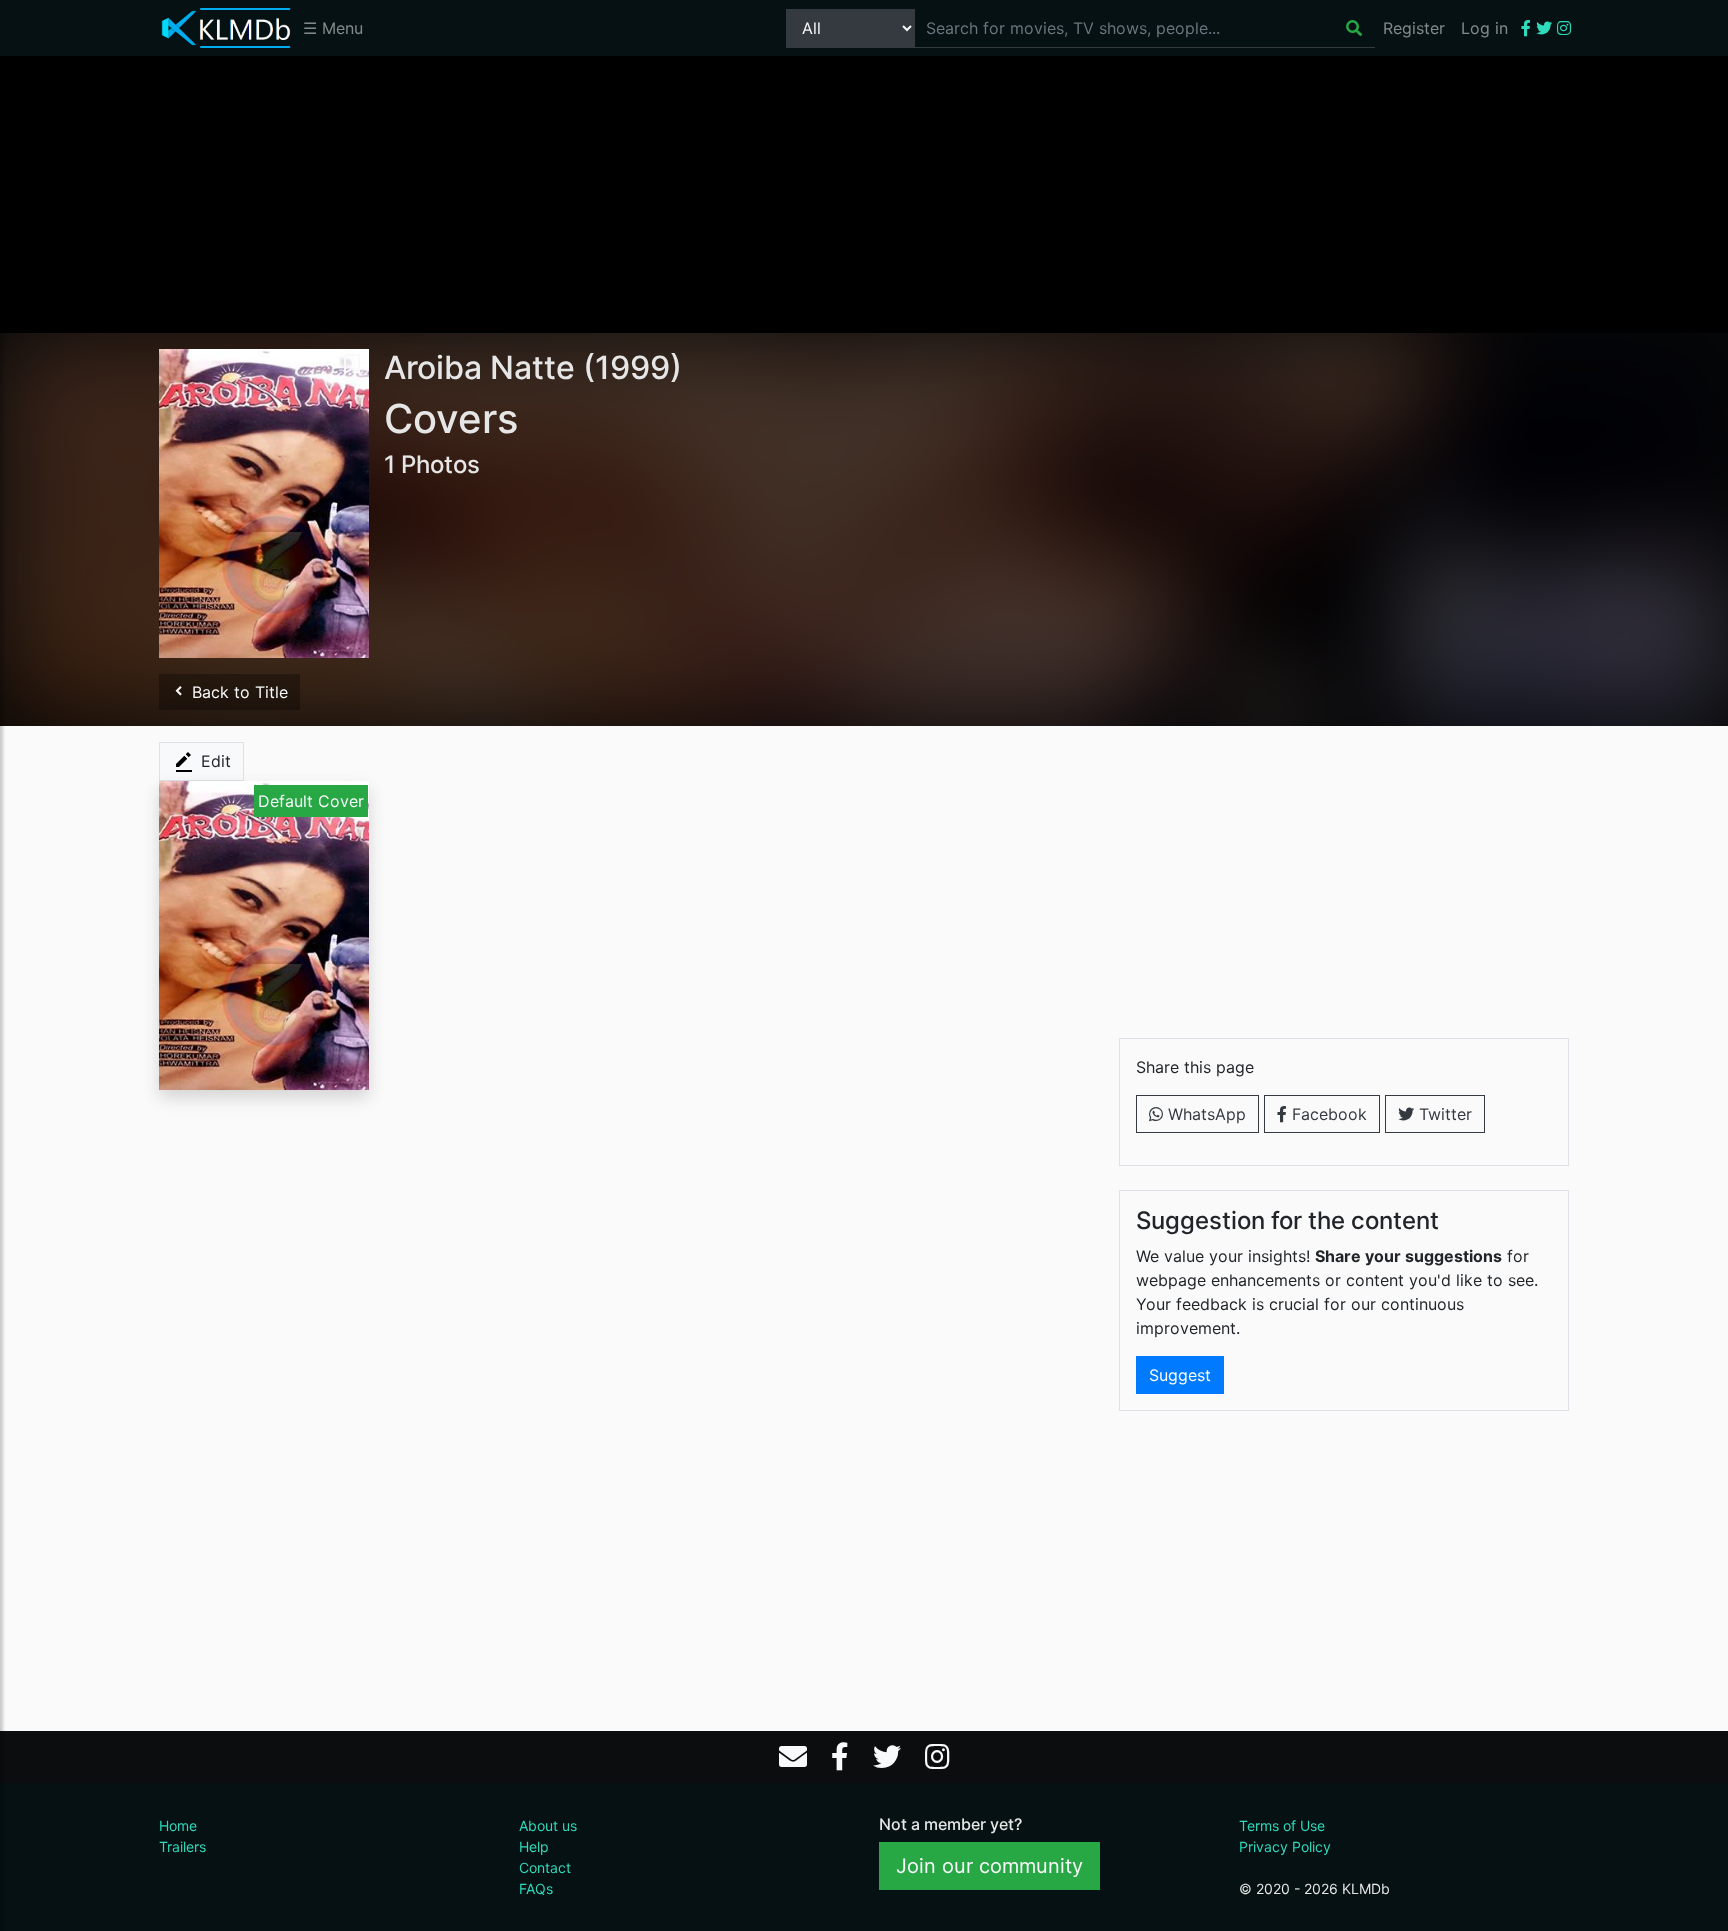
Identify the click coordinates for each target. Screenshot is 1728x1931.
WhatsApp (1204, 1114)
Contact (545, 1867)
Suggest (1180, 1375)
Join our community (989, 1866)
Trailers (182, 1846)
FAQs (536, 1888)
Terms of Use (1282, 1825)
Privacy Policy (1285, 1846)
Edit (213, 761)
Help (534, 1846)
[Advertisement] (864, 193)
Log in (1484, 28)
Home (178, 1825)
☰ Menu (333, 28)
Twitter (1443, 1114)
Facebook (1327, 1114)
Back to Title (237, 692)
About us (548, 1825)
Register (1414, 28)
